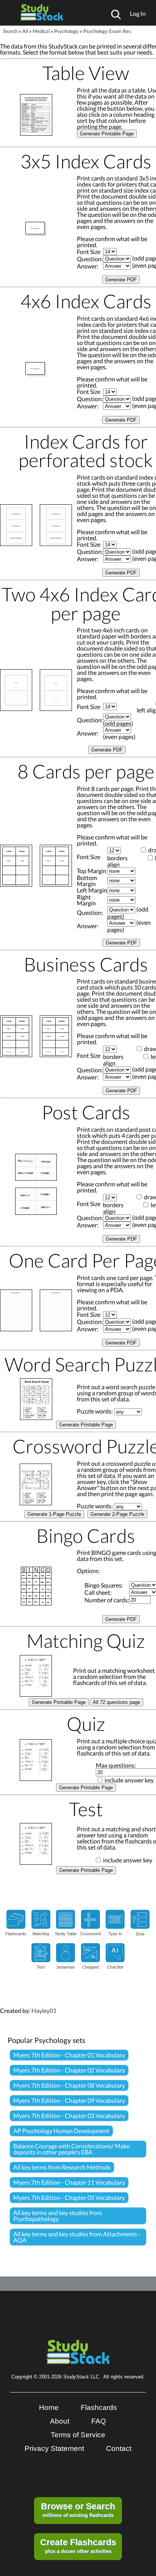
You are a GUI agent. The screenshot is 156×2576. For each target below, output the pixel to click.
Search (10, 31)
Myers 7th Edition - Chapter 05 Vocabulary (69, 2197)
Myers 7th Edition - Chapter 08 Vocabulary (69, 2085)
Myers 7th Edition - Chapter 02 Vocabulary (69, 2070)
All (25, 31)
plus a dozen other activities (78, 2546)
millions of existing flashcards (78, 2510)
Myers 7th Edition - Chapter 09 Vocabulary (69, 2100)
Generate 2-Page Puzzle (117, 1514)
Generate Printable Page (107, 134)
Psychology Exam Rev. (108, 31)
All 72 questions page (116, 1702)
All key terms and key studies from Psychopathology (58, 2216)
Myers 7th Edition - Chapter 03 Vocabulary (69, 2116)
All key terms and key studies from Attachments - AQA (77, 2237)
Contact (119, 2448)
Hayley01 (44, 2010)
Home (49, 2407)
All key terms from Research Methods (62, 2167)
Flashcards (99, 2407)
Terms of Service (78, 2435)
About (60, 2421)
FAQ (99, 2421)
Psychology (66, 31)
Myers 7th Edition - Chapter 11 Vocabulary (69, 2182)
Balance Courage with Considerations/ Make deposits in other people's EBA (71, 2149)
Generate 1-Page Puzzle (54, 1514)
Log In (138, 13)
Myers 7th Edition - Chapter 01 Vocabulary (69, 2055)
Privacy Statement (54, 2448)
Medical (41, 31)
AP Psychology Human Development (61, 2131)
